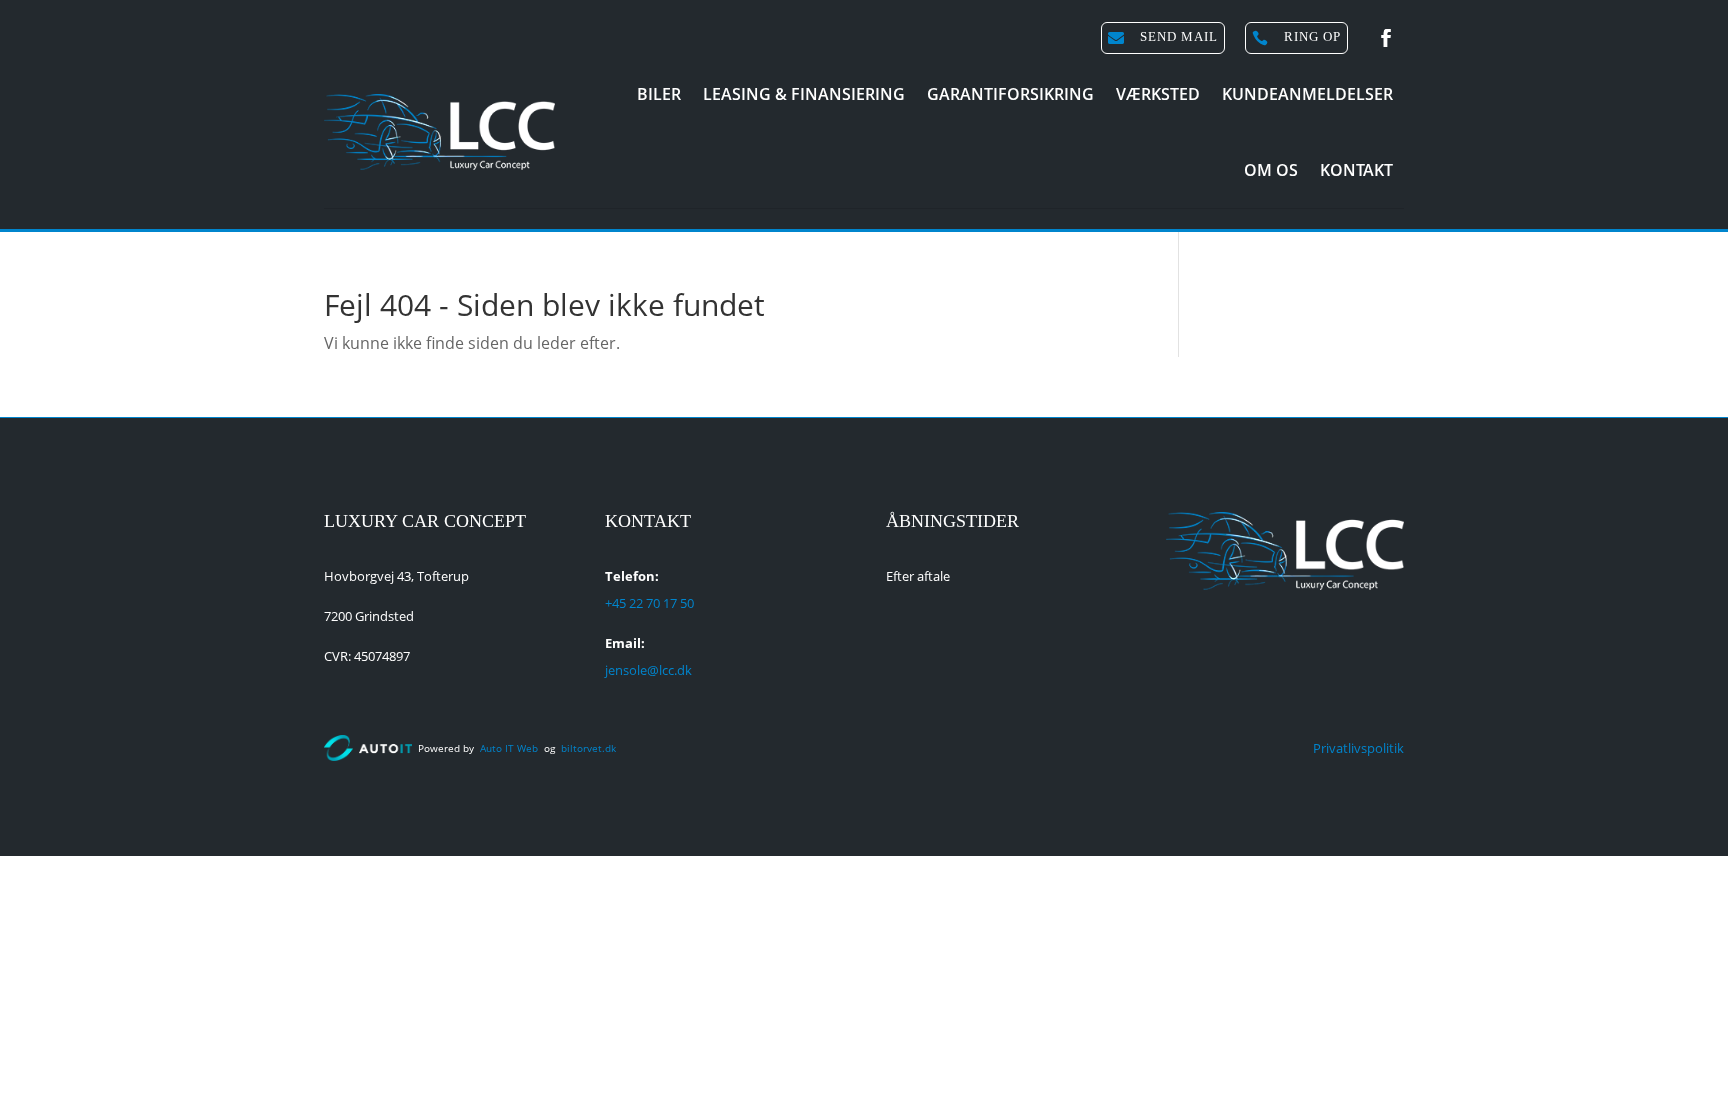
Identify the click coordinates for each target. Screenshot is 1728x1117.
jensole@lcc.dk (648, 670)
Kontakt (1356, 170)
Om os (1271, 170)
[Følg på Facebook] (1386, 38)
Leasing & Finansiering (804, 94)
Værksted (1158, 94)
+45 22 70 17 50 (649, 603)
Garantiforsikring (1010, 94)
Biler (659, 94)
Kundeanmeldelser (1307, 94)
